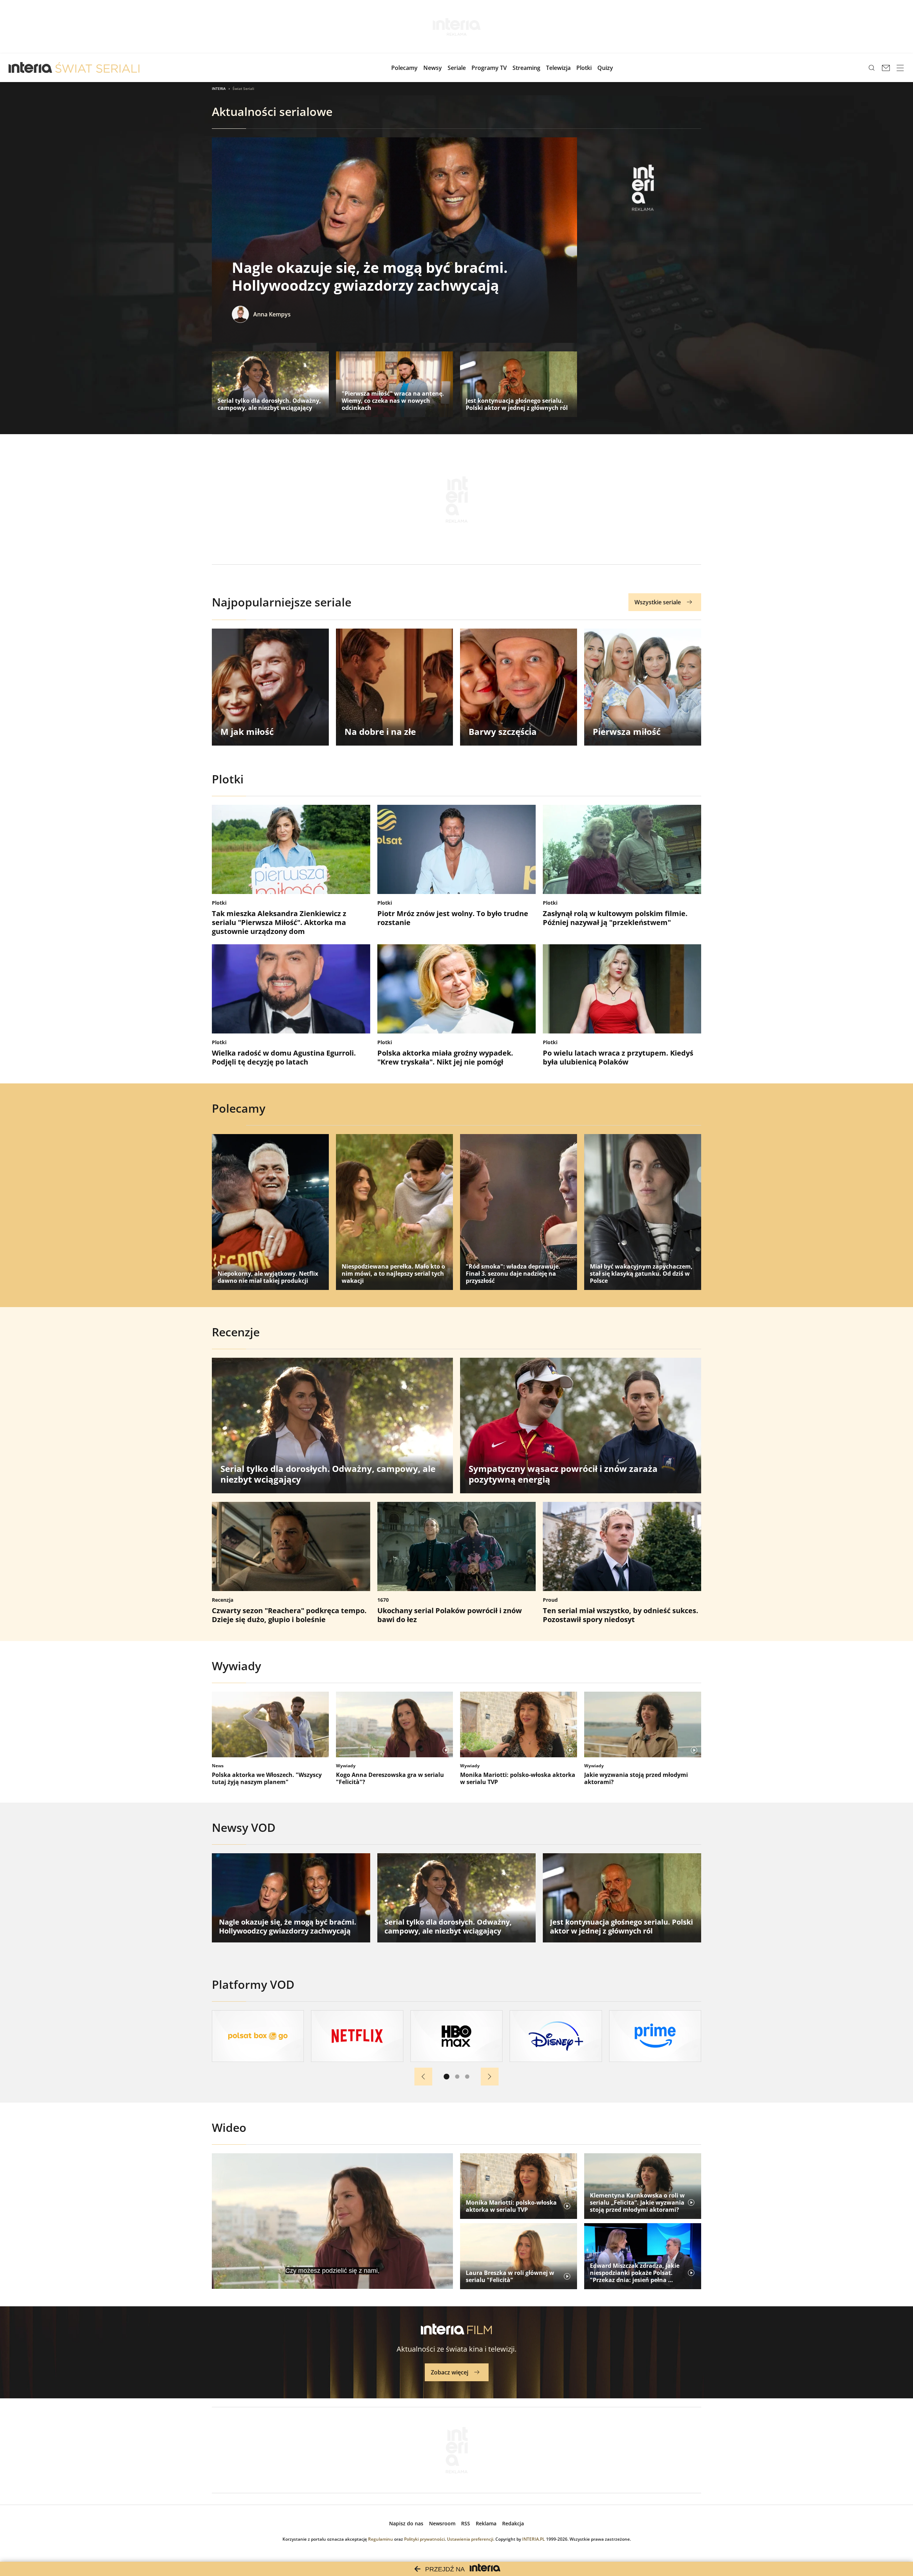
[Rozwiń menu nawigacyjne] (900, 68)
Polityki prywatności (424, 2539)
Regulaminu (381, 2539)
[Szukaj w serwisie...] (872, 68)
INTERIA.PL (534, 2539)
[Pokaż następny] (490, 2077)
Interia (219, 88)
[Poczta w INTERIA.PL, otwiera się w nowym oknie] (886, 68)
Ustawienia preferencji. (471, 2539)
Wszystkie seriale (658, 602)
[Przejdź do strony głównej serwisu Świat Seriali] (97, 68)
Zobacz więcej (450, 2372)
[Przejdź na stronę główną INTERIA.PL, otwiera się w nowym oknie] (30, 68)
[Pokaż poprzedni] (423, 2077)
